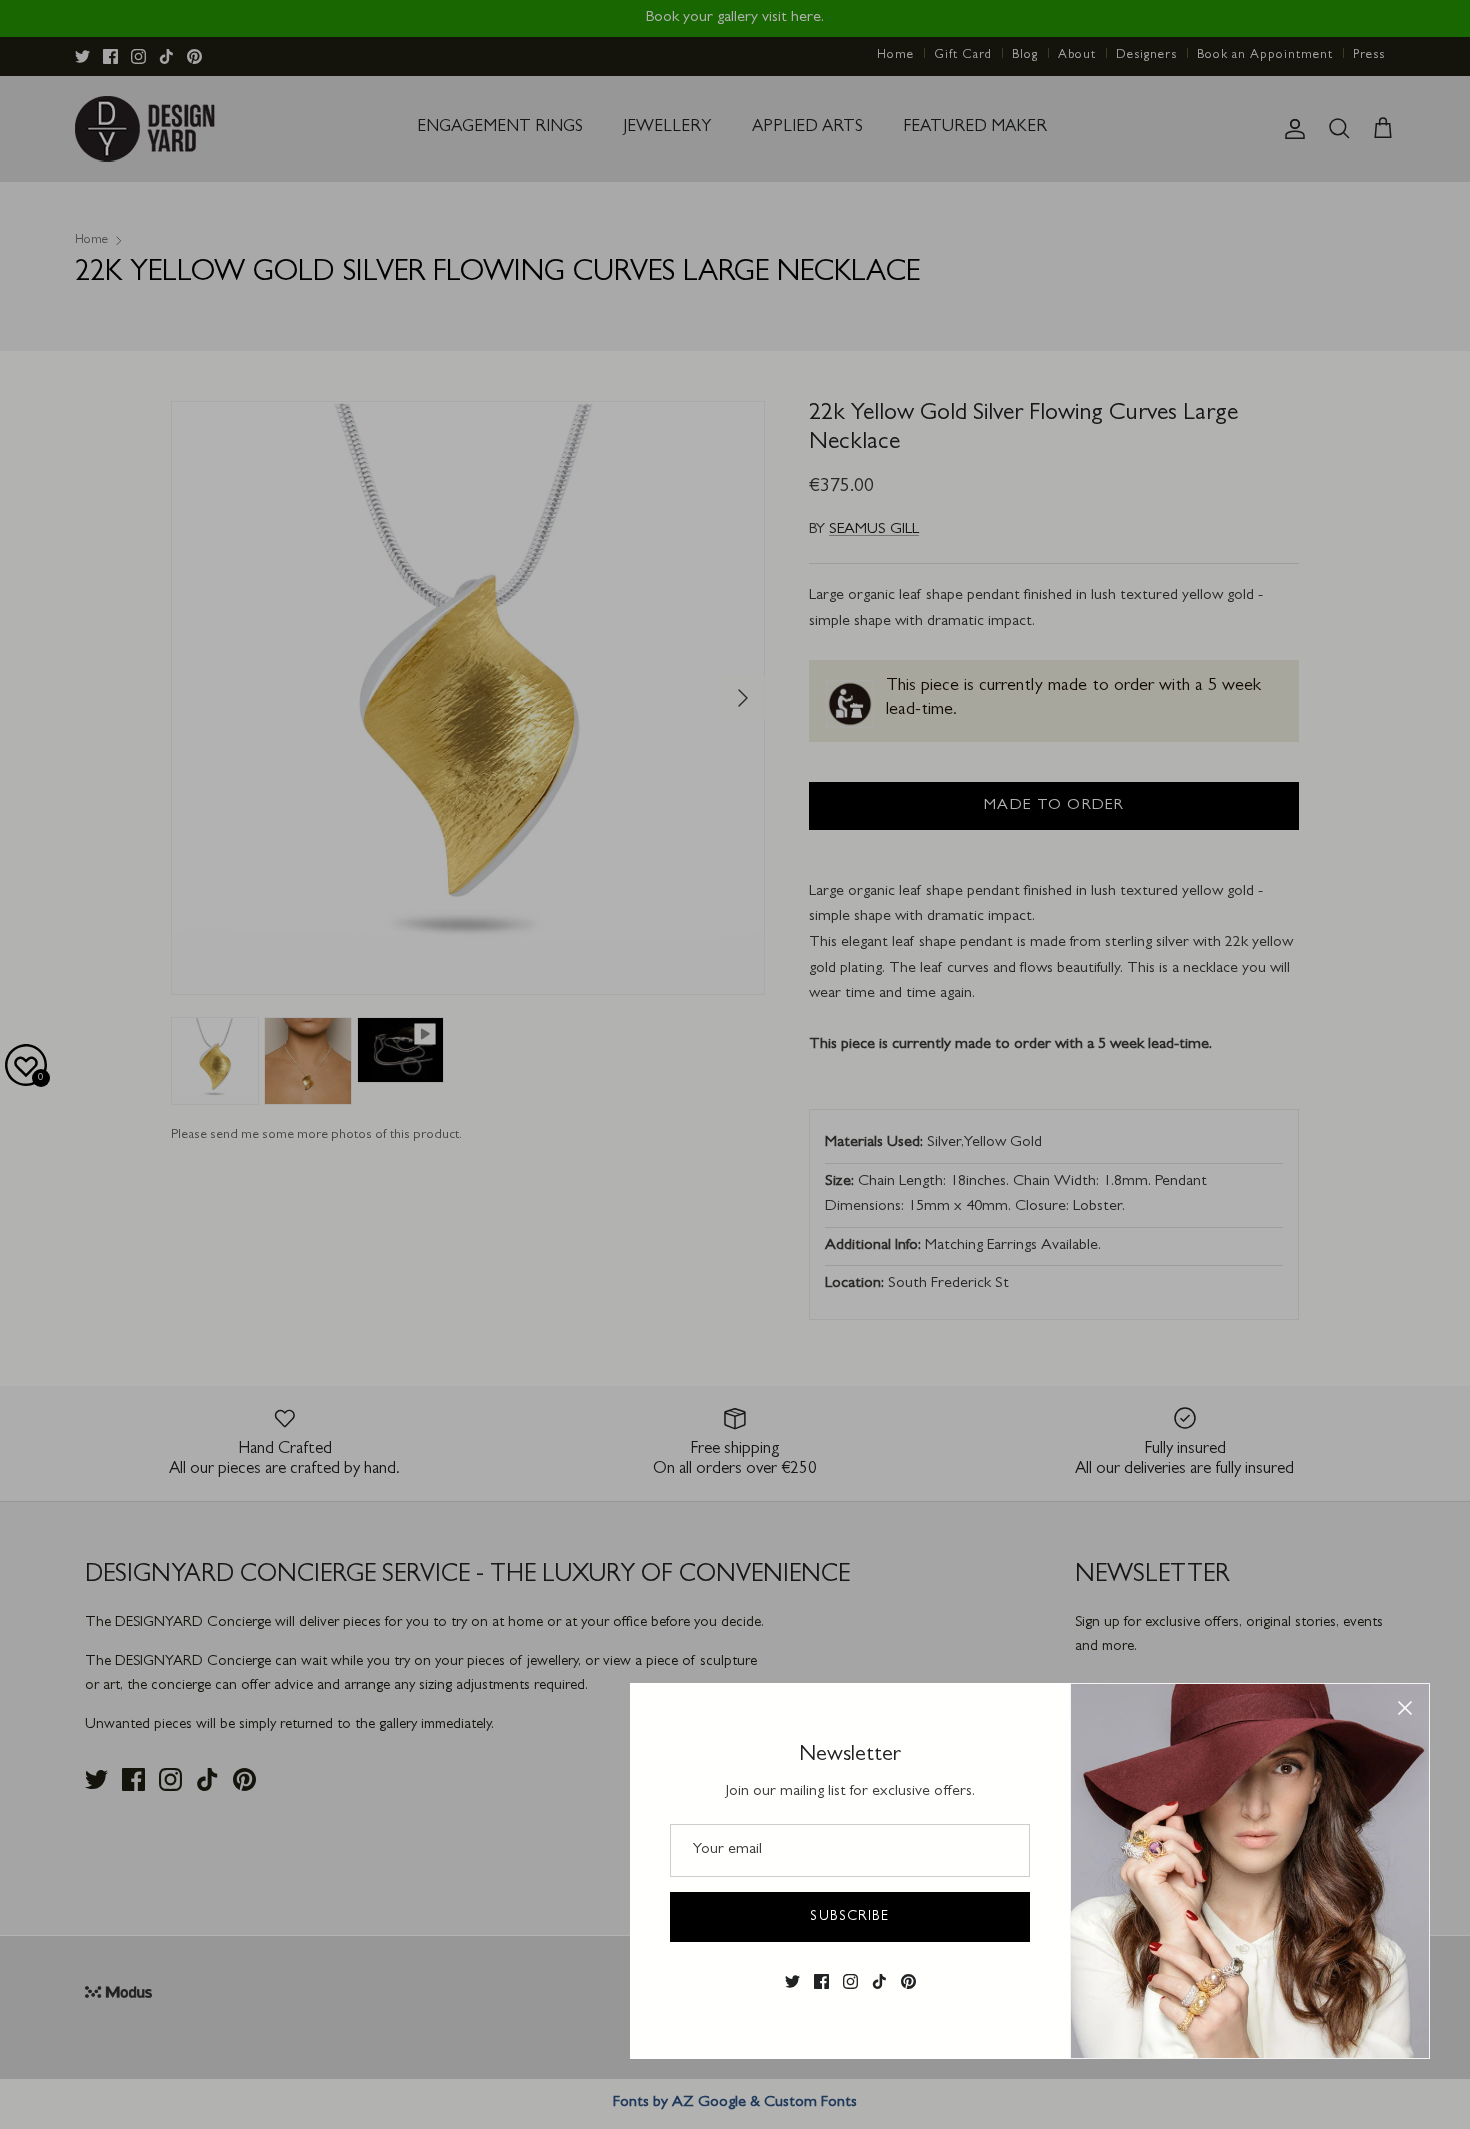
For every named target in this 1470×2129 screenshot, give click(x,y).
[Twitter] (792, 1981)
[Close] (1405, 1708)
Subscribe (849, 1917)
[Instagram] (850, 1981)
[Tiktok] (879, 1981)
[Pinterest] (908, 1981)
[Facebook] (821, 1981)
